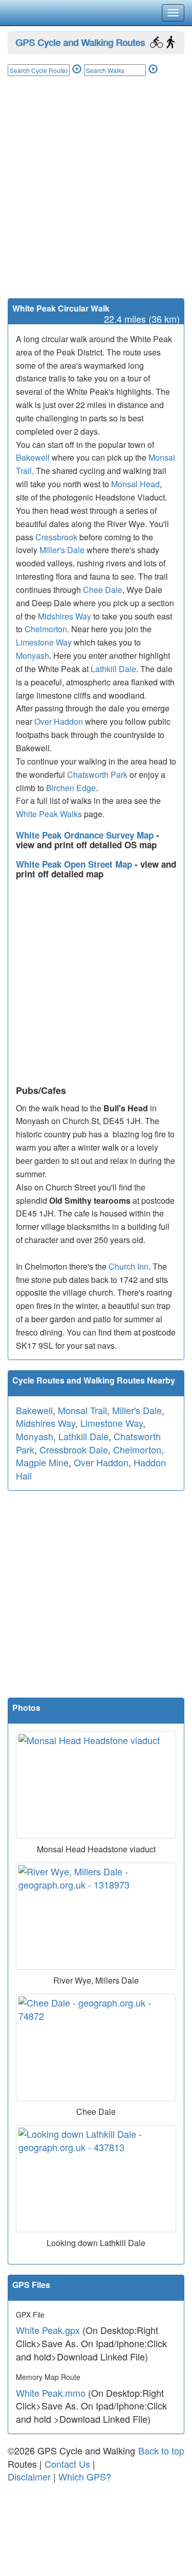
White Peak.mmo (51, 2393)
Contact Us (67, 2464)
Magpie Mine (42, 1462)
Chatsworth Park (97, 774)
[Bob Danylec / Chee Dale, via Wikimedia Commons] (96, 2047)
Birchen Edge (71, 788)
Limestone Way (44, 642)
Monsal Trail (82, 1410)
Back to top (161, 2450)
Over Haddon (59, 721)
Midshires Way (65, 616)
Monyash (33, 655)
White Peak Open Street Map (75, 864)
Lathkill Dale (113, 669)
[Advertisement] (96, 197)
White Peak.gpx (48, 2330)
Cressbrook (56, 537)
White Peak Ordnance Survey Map (86, 835)
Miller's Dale (62, 550)
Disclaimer (29, 2476)
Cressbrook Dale (74, 1449)
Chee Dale (103, 590)
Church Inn (129, 1266)
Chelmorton (46, 629)
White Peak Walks (49, 814)
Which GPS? (85, 2476)
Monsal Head (135, 484)
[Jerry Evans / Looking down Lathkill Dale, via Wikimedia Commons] (96, 2179)
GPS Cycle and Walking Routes (80, 42)
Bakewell (33, 457)
